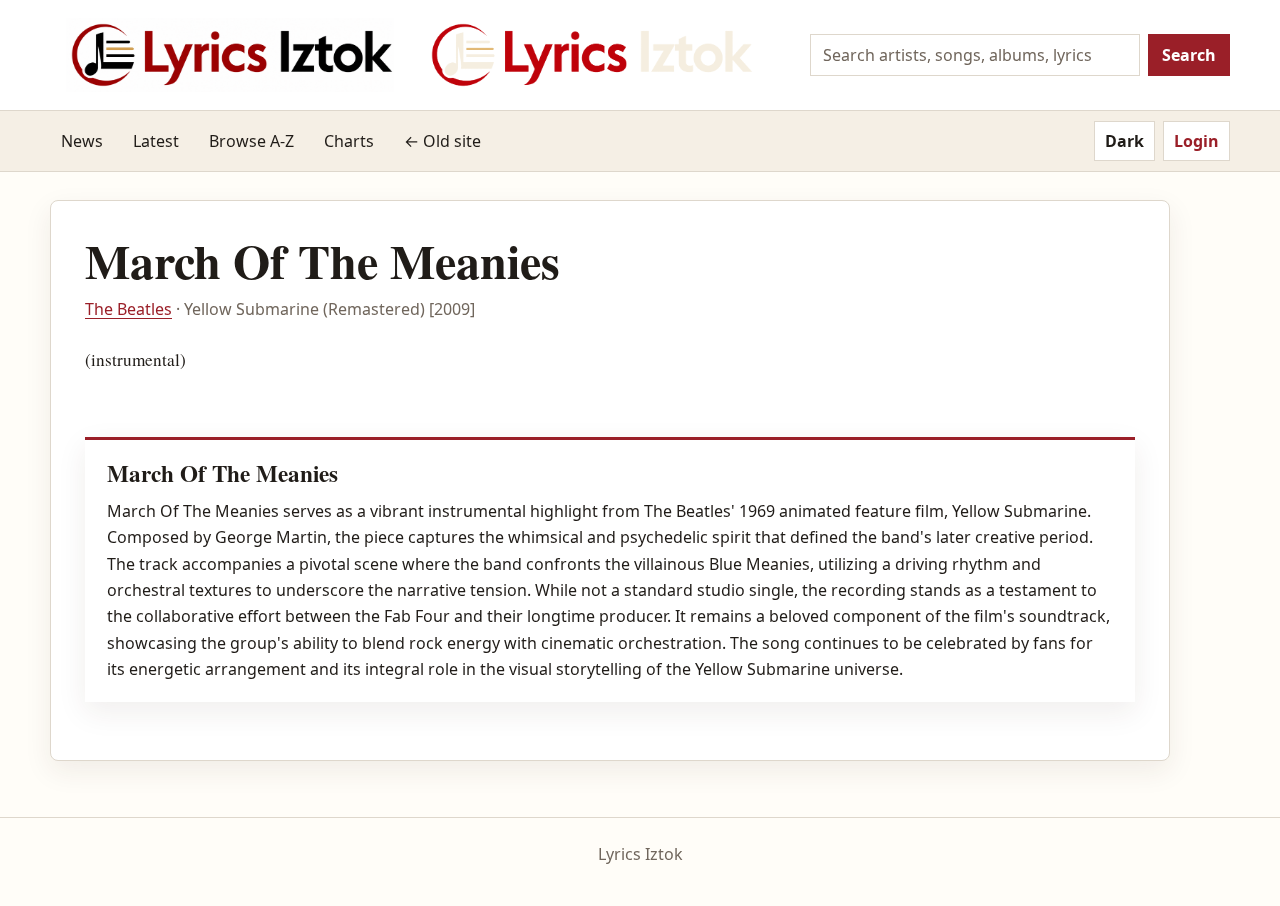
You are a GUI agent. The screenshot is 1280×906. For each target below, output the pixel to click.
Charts (349, 141)
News (82, 141)
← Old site (442, 141)
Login (1196, 141)
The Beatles (128, 309)
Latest (156, 141)
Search (1189, 55)
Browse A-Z (251, 141)
